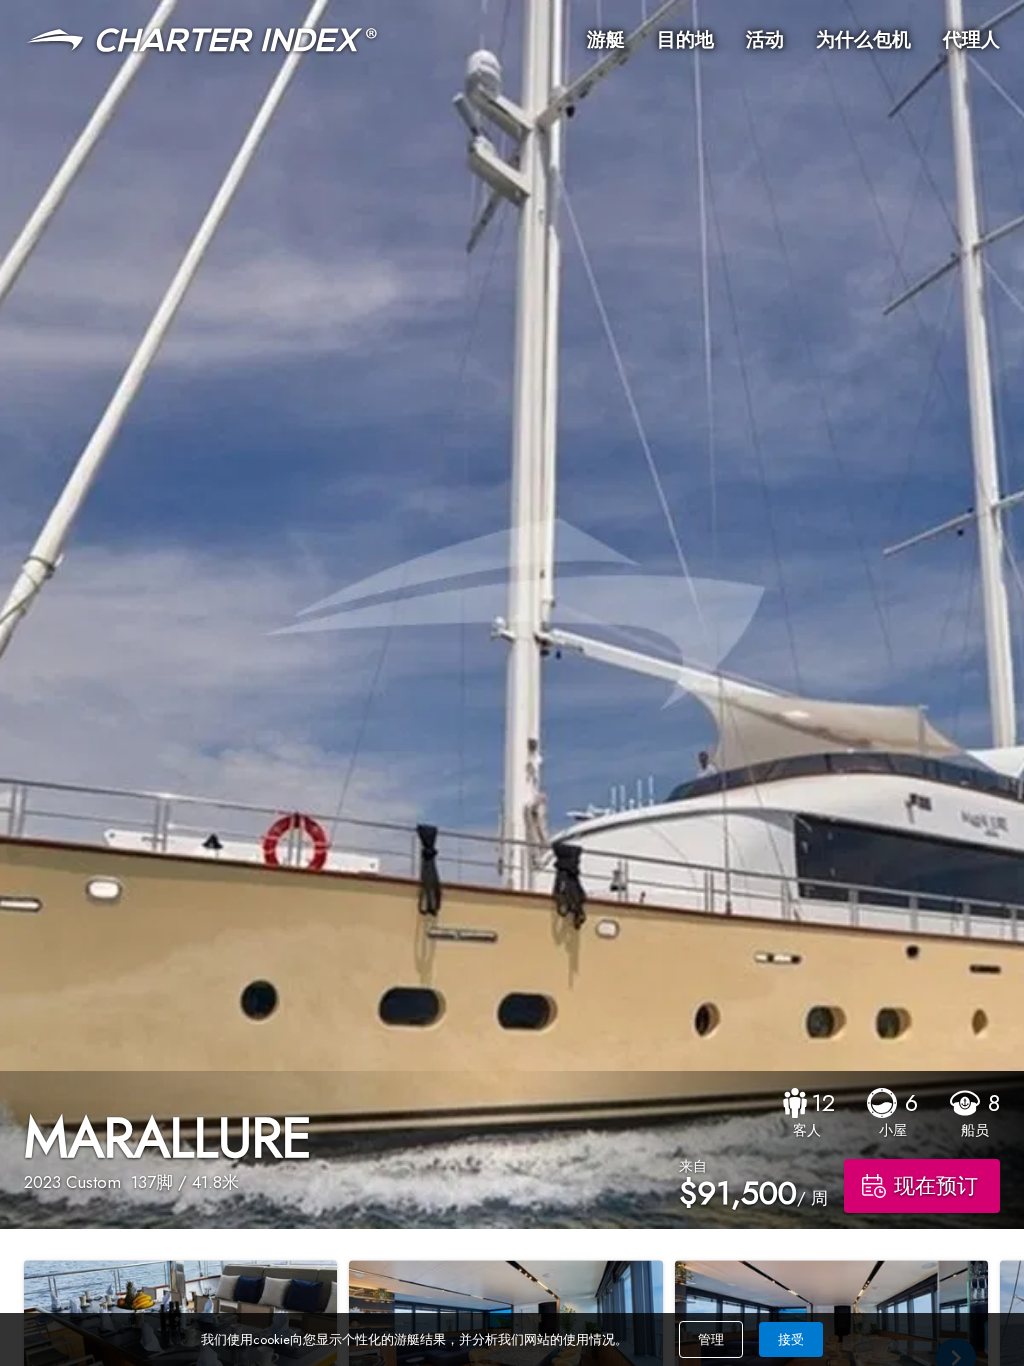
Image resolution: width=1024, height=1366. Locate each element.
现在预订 (936, 1186)
